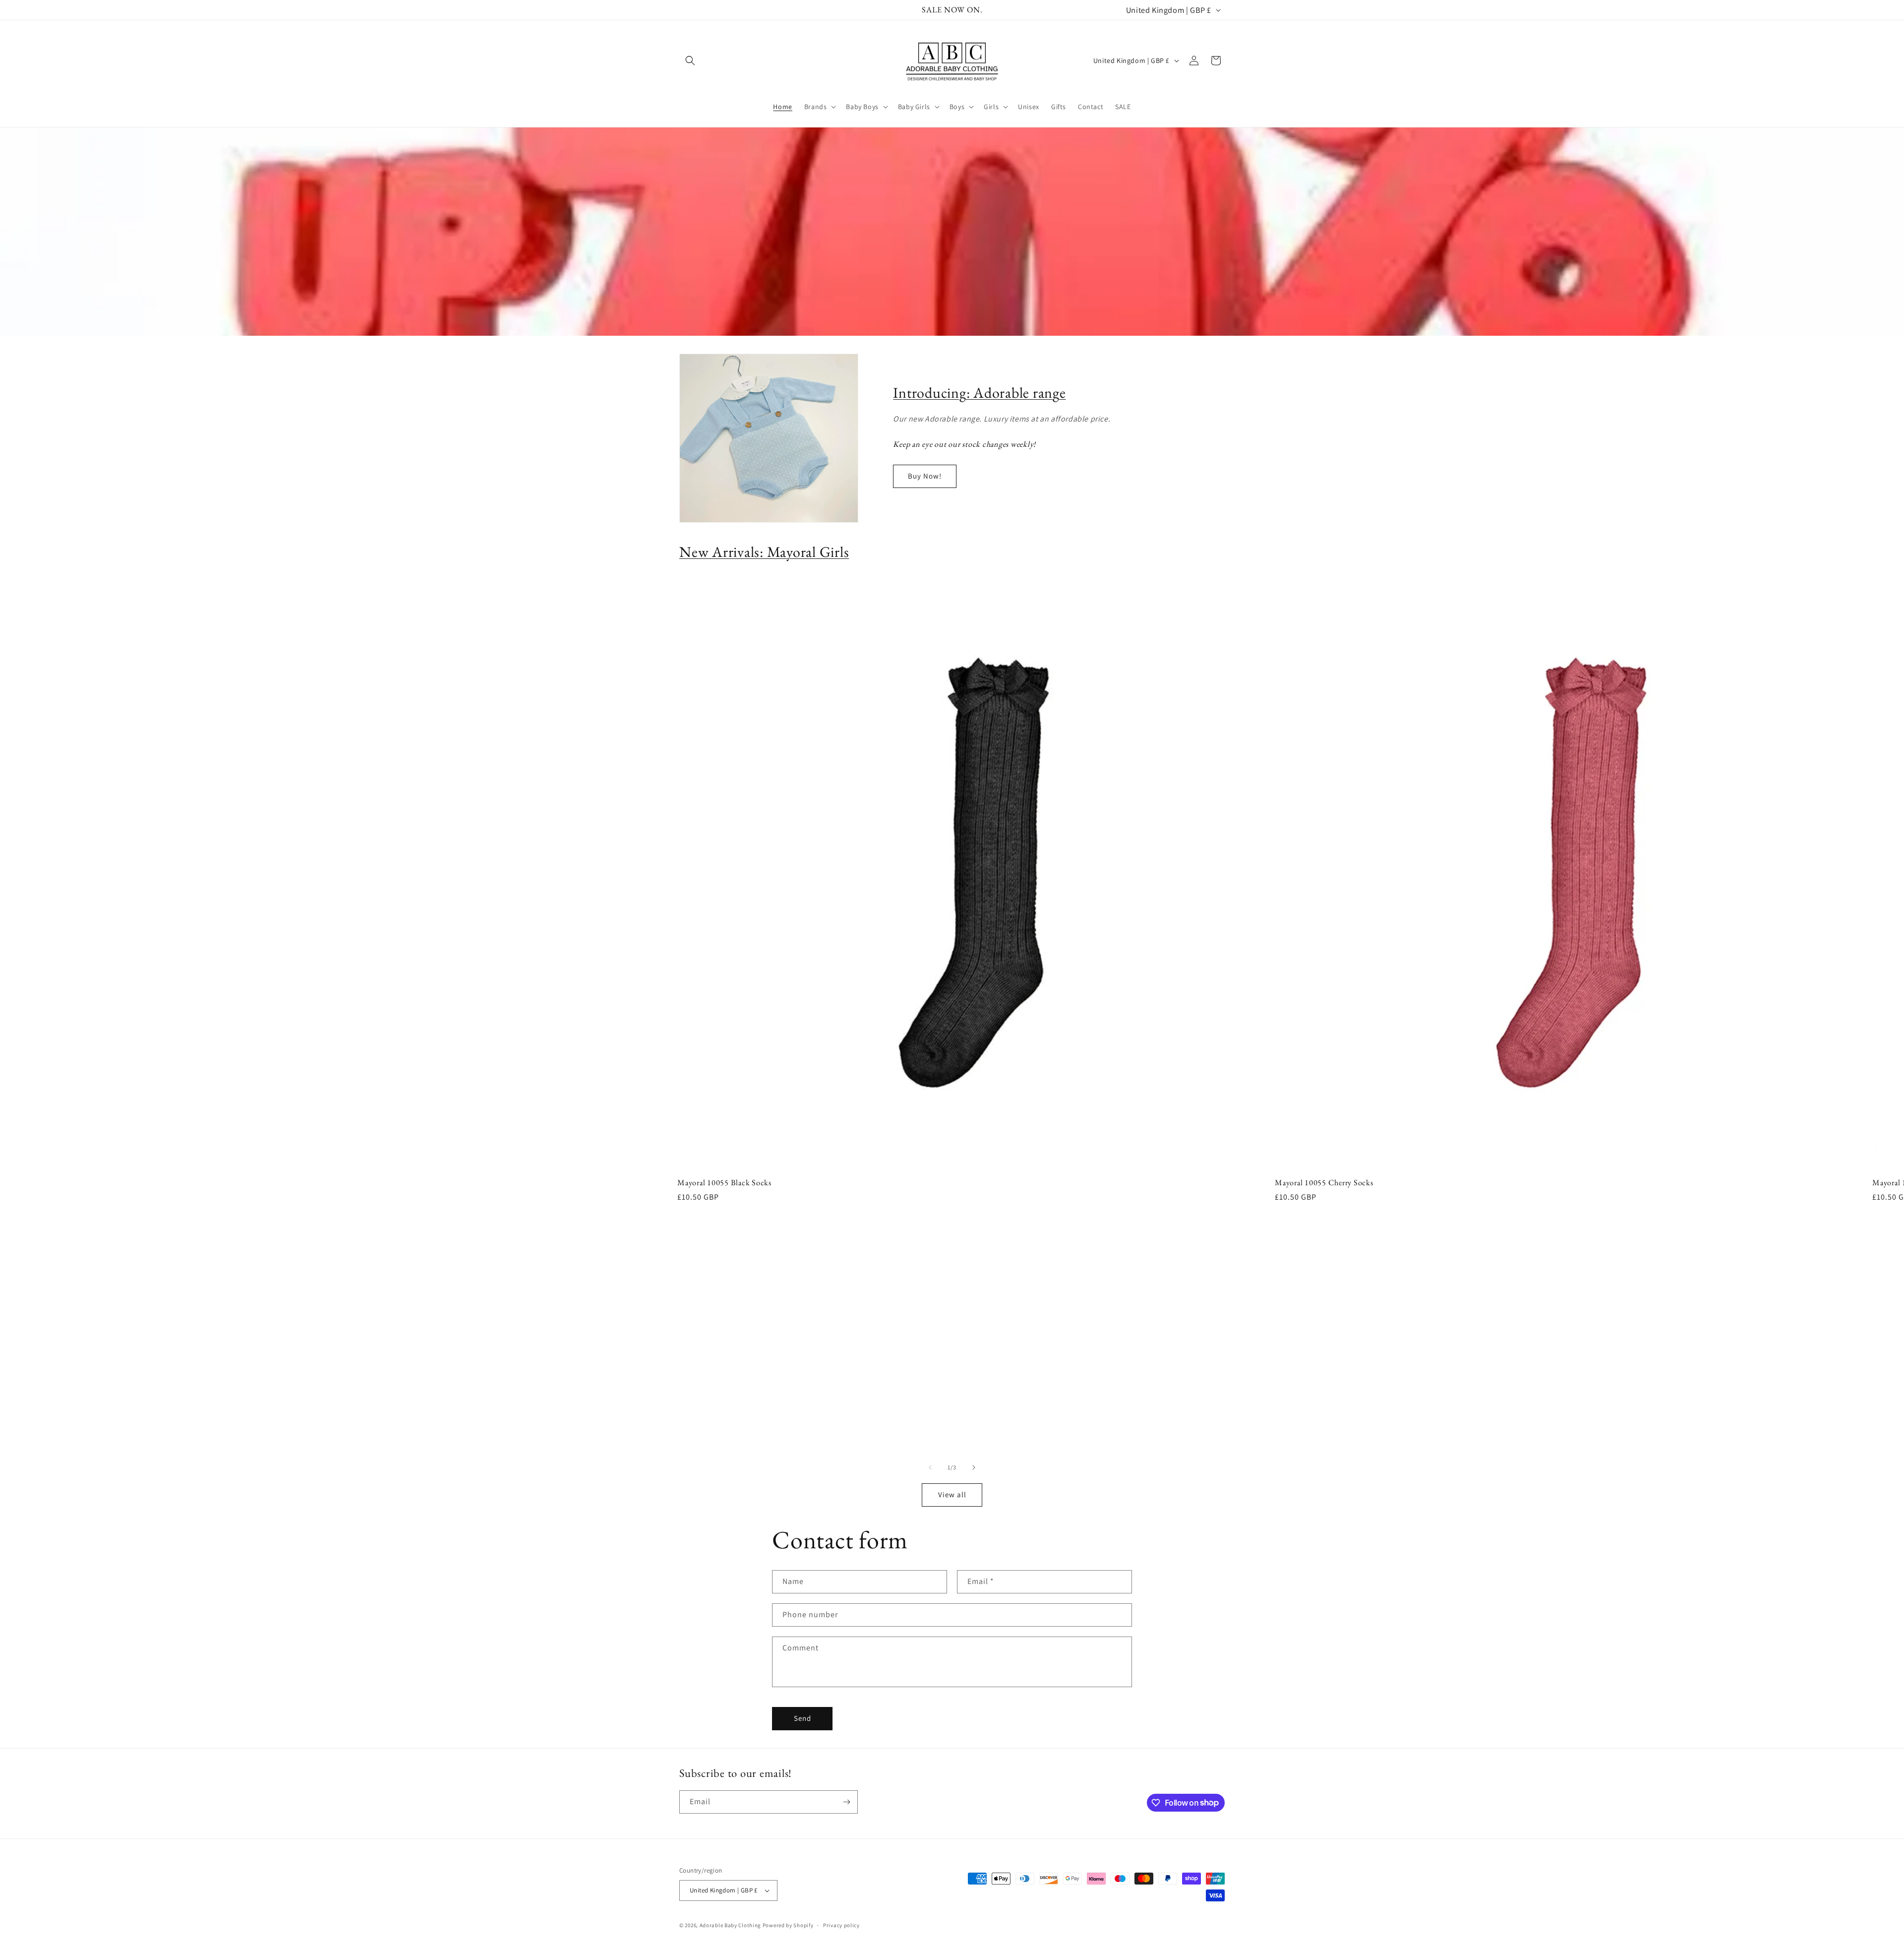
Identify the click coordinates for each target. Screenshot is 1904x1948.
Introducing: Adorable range (979, 393)
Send (803, 1718)
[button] (690, 61)
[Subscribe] (846, 1802)
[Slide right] (974, 1467)
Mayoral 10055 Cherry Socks (1324, 1183)
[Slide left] (930, 1467)
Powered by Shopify (788, 1925)
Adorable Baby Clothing (730, 1925)
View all (952, 1494)
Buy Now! (925, 476)
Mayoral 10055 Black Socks (724, 1183)
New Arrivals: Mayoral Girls (764, 552)
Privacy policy (841, 1925)
